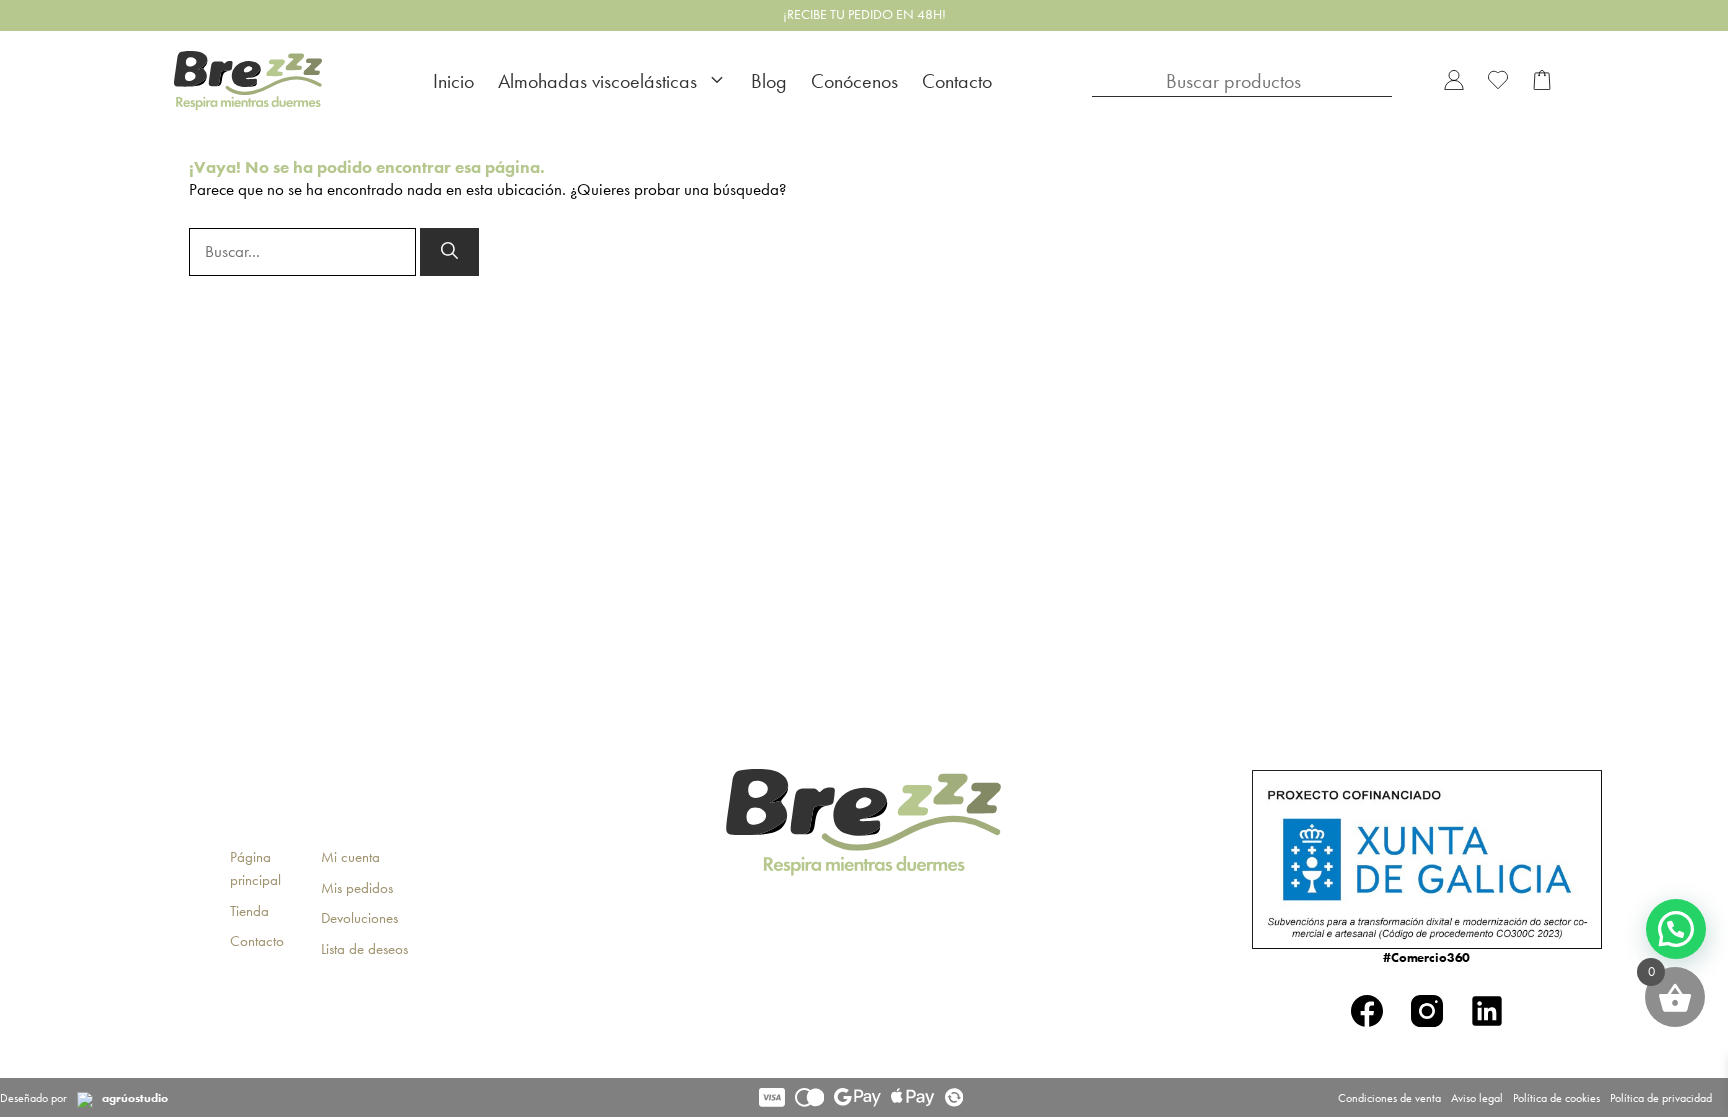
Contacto (957, 81)
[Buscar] (449, 252)
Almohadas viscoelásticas (597, 81)
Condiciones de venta (1389, 1098)
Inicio (453, 81)
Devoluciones (359, 918)
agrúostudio (135, 1098)
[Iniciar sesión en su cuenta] (1454, 81)
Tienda (249, 911)
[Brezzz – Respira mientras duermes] (248, 81)
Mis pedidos (357, 888)
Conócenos (854, 81)
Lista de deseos (364, 949)
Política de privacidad (1661, 1098)
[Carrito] (1542, 81)
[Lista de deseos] (1498, 81)
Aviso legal (1477, 1098)
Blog (769, 81)
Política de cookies (1556, 1098)
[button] (1676, 929)
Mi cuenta (350, 857)
